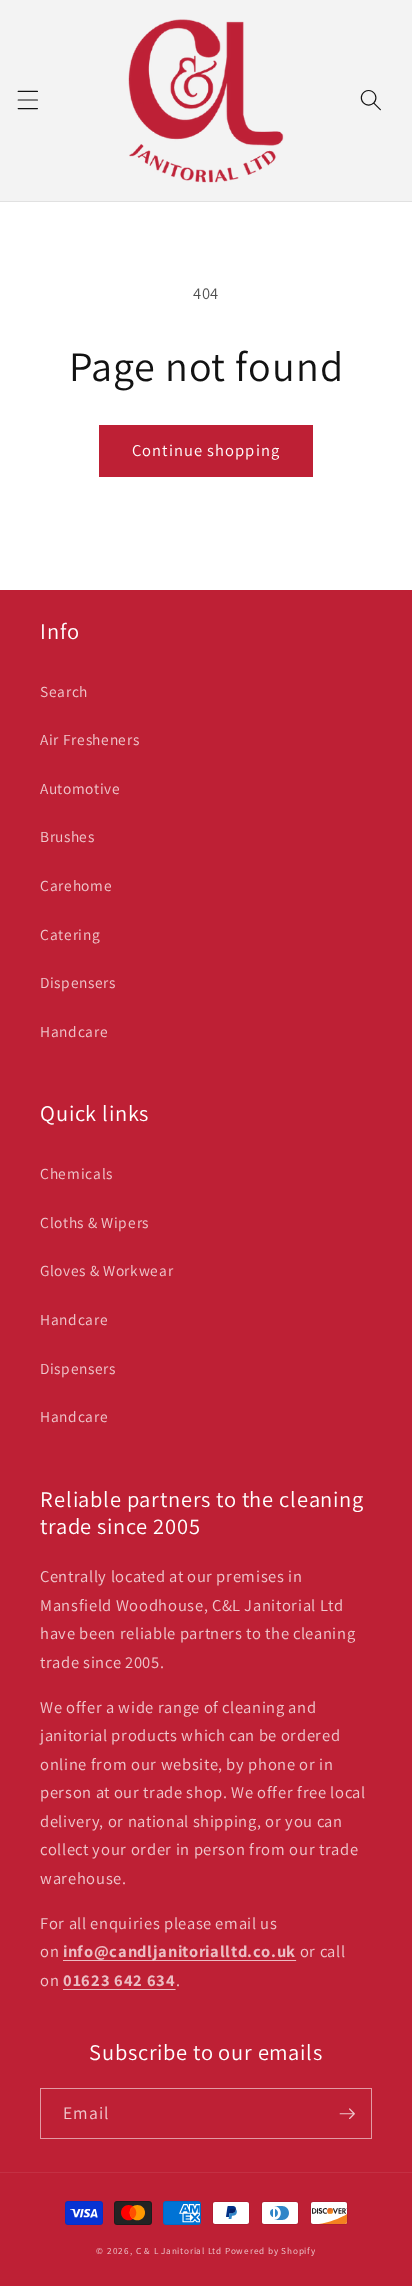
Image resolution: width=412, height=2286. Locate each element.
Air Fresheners (89, 739)
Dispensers (78, 982)
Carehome (76, 885)
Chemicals (76, 1173)
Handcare (74, 1031)
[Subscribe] (347, 2114)
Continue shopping (206, 450)
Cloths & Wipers (94, 1222)
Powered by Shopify (270, 2251)
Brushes (67, 836)
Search (64, 691)
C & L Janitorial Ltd (179, 2251)
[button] (27, 100)
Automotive (80, 788)
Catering (70, 934)
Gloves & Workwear (106, 1270)
